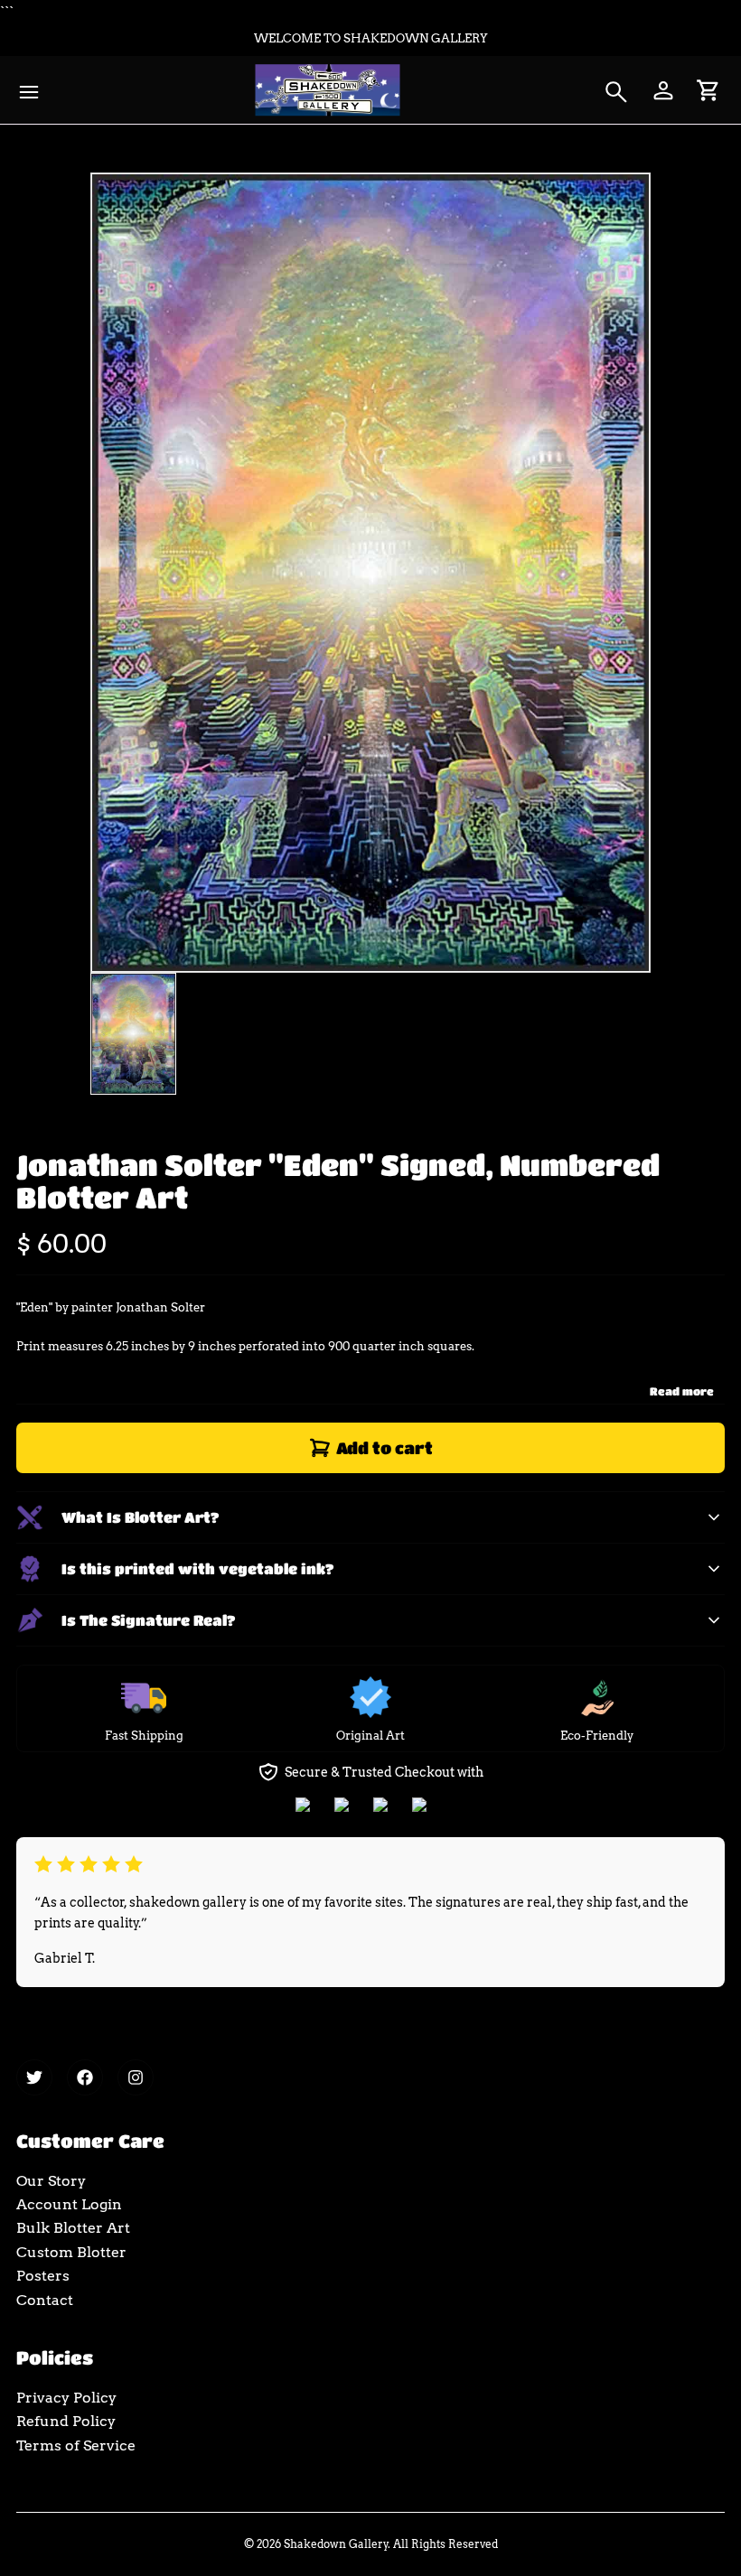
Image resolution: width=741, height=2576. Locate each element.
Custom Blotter (71, 2252)
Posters (43, 2276)
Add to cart (385, 1448)
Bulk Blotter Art (73, 2228)
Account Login (69, 2204)
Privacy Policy (66, 2398)
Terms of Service (76, 2445)
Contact (45, 2300)
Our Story (51, 2181)
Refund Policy (66, 2421)
